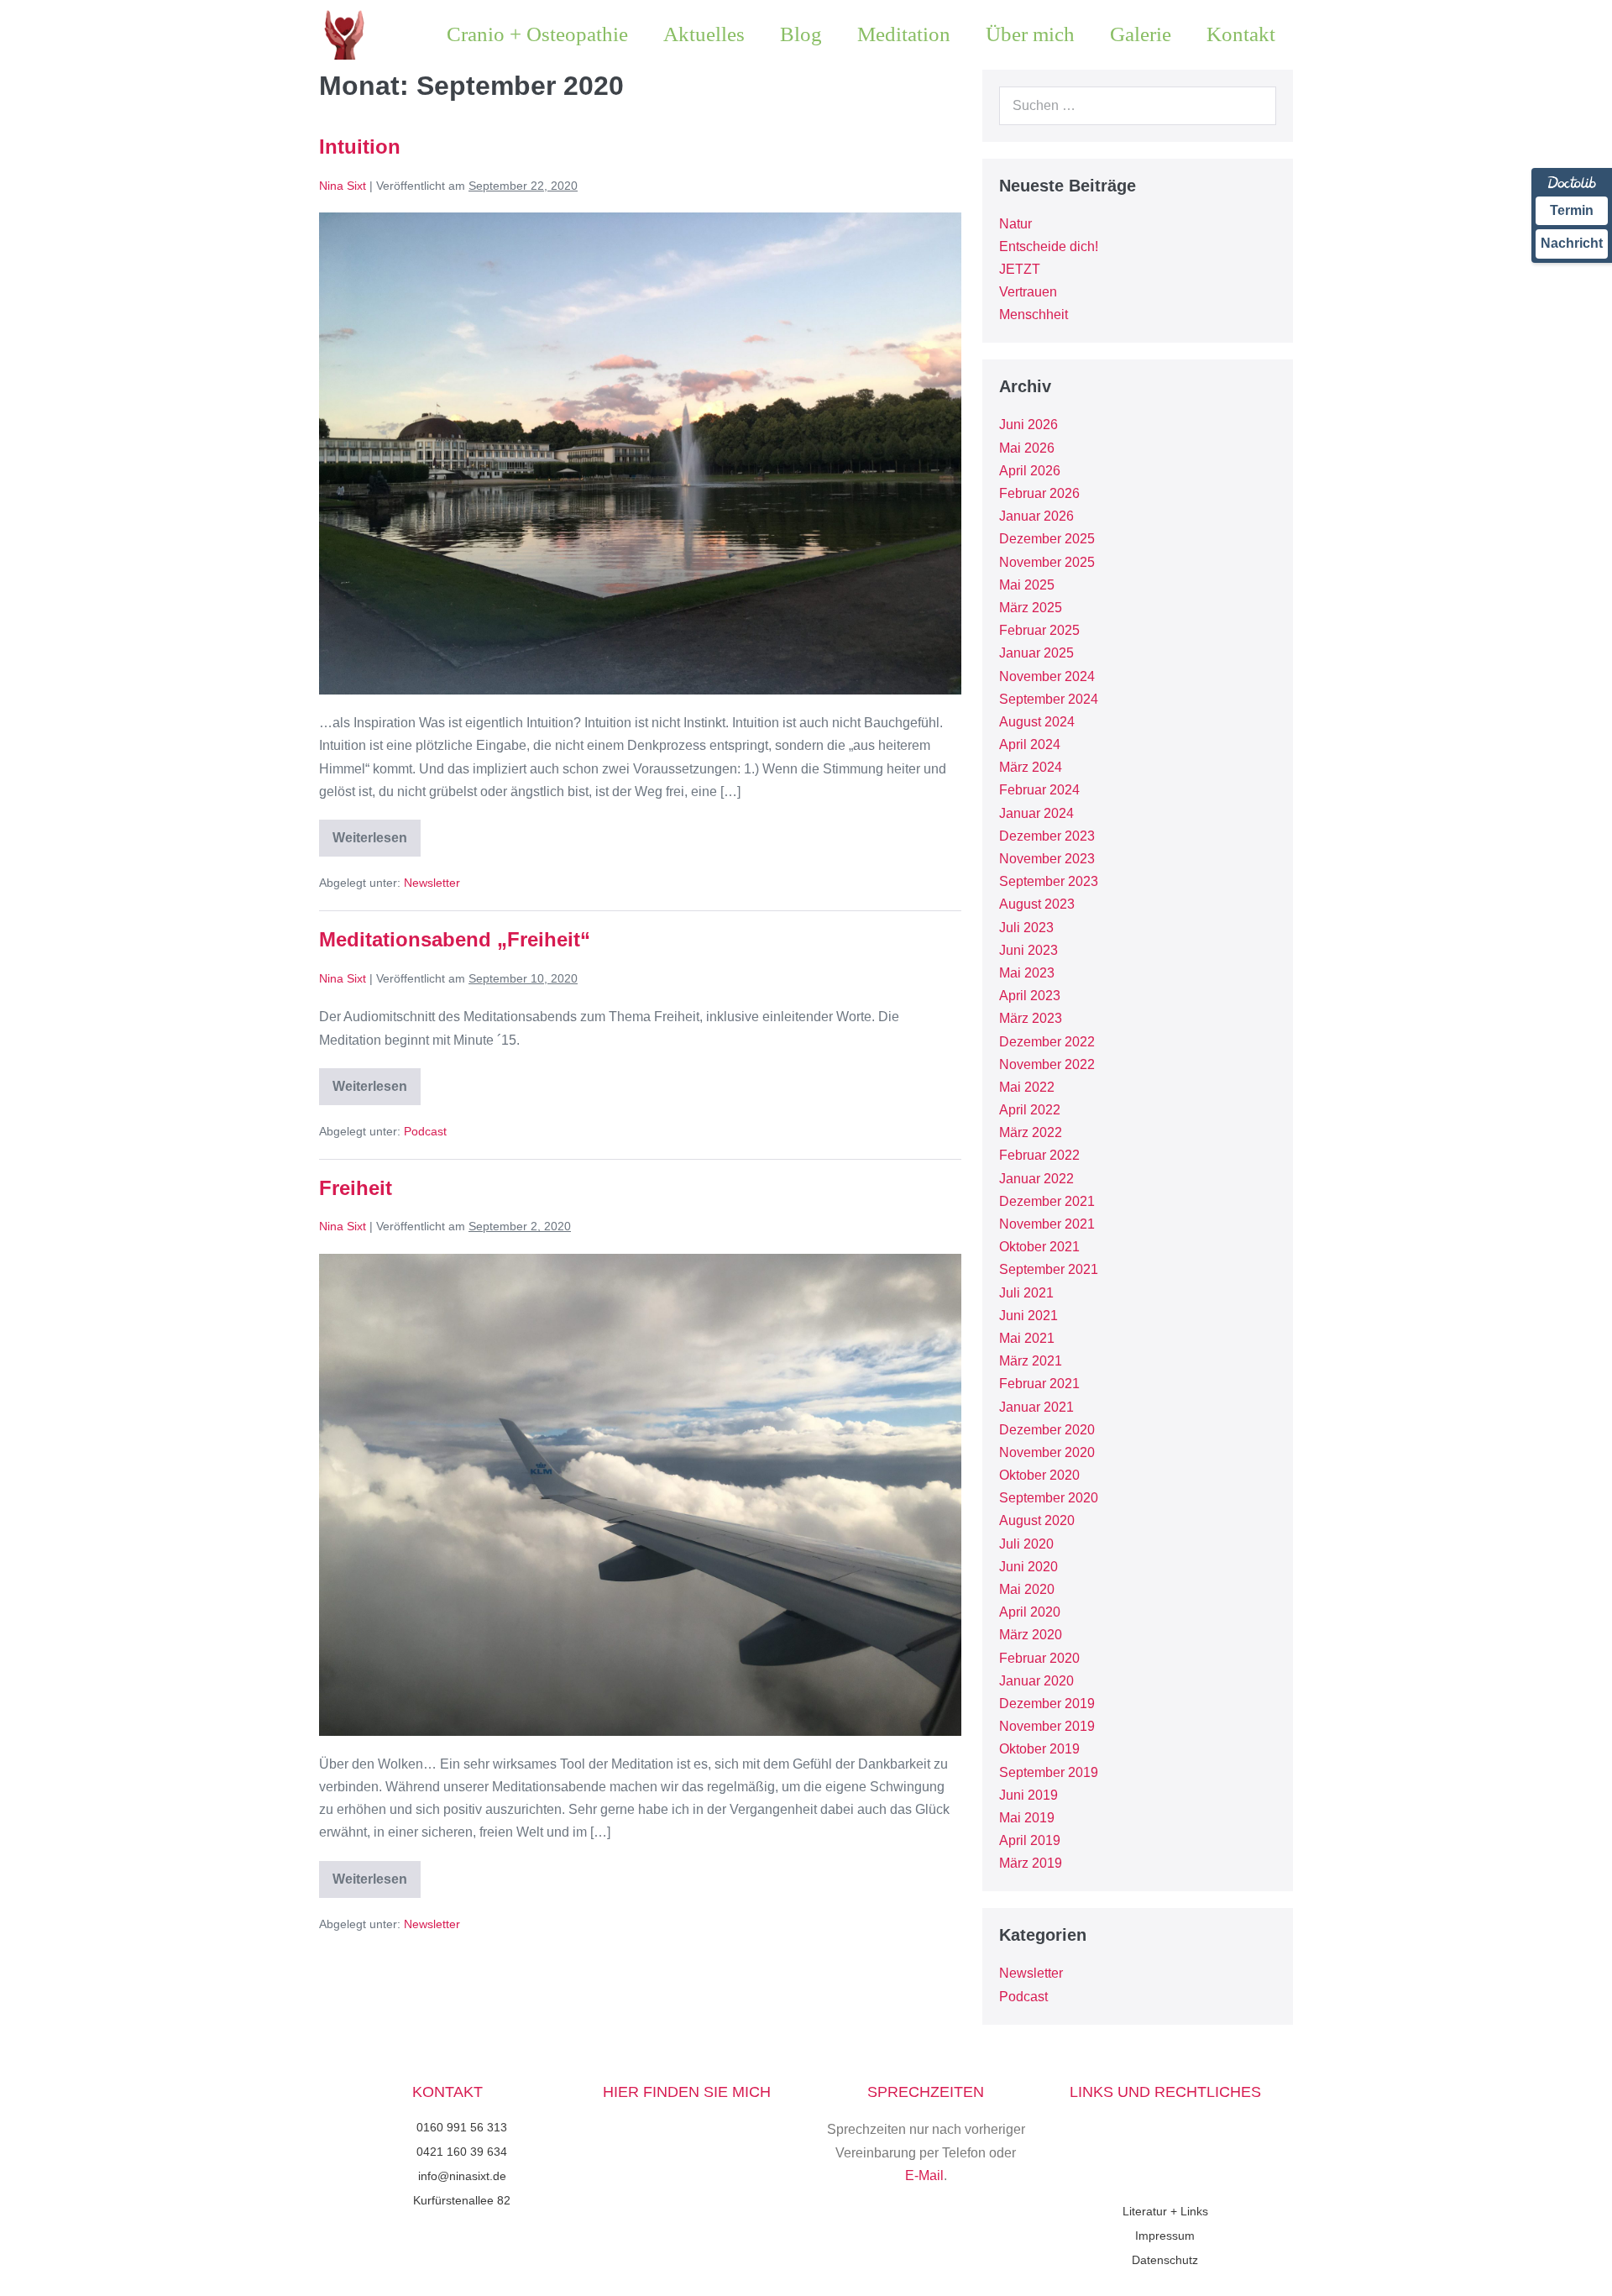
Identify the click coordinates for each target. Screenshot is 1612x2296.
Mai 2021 (1027, 1338)
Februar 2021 (1039, 1384)
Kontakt (1241, 34)
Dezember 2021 (1047, 1201)
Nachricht (1572, 243)
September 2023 (1049, 881)
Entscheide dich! (1049, 246)
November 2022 (1047, 1064)
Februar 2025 (1039, 630)
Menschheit (1034, 315)
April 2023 (1030, 996)
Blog (801, 34)
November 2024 (1047, 676)
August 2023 (1037, 904)
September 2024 (1049, 699)
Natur (1015, 224)
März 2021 (1031, 1361)
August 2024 (1037, 722)
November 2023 (1047, 859)
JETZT (1020, 269)
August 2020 (1037, 1520)
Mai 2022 (1027, 1087)
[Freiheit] (640, 1495)
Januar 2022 (1036, 1179)
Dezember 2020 (1047, 1430)
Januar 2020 (1036, 1681)
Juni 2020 (1028, 1567)
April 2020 (1030, 1612)
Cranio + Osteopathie (537, 34)
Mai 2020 (1027, 1589)
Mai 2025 (1027, 585)
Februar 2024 (1039, 790)
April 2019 (1030, 1840)
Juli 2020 (1026, 1544)
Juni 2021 (1028, 1316)
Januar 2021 (1036, 1407)
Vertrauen (1028, 292)
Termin (1572, 210)
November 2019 (1047, 1726)
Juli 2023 (1026, 928)
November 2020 (1047, 1452)
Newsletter (432, 883)
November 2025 (1047, 562)
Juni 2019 (1028, 1795)
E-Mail (924, 2175)
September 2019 (1049, 1772)
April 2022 (1030, 1110)
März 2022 (1031, 1132)
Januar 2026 (1036, 516)
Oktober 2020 (1039, 1475)
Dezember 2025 (1047, 539)
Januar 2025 (1036, 653)
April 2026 (1030, 471)
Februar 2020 (1039, 1658)
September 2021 (1049, 1269)
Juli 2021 (1026, 1293)
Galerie (1141, 34)
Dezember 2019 (1047, 1704)
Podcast (425, 1131)
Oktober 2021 (1039, 1247)
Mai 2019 (1027, 1818)
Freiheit (356, 1188)
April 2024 (1030, 744)
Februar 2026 (1039, 493)
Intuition (360, 147)
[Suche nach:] (1138, 105)
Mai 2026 (1027, 448)
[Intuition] (640, 453)
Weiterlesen (377, 832)
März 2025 (1031, 608)
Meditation (904, 34)
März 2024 (1031, 767)
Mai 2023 (1027, 973)
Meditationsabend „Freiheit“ (455, 939)
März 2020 (1031, 1635)
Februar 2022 (1039, 1155)
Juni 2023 (1028, 950)
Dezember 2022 (1047, 1042)
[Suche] (1254, 106)
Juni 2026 (1028, 425)
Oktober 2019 (1039, 1749)
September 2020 (1049, 1498)
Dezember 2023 (1047, 836)
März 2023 (1031, 1018)
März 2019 (1031, 1863)
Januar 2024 (1036, 813)
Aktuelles (704, 34)
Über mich (1030, 34)
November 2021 (1047, 1224)
